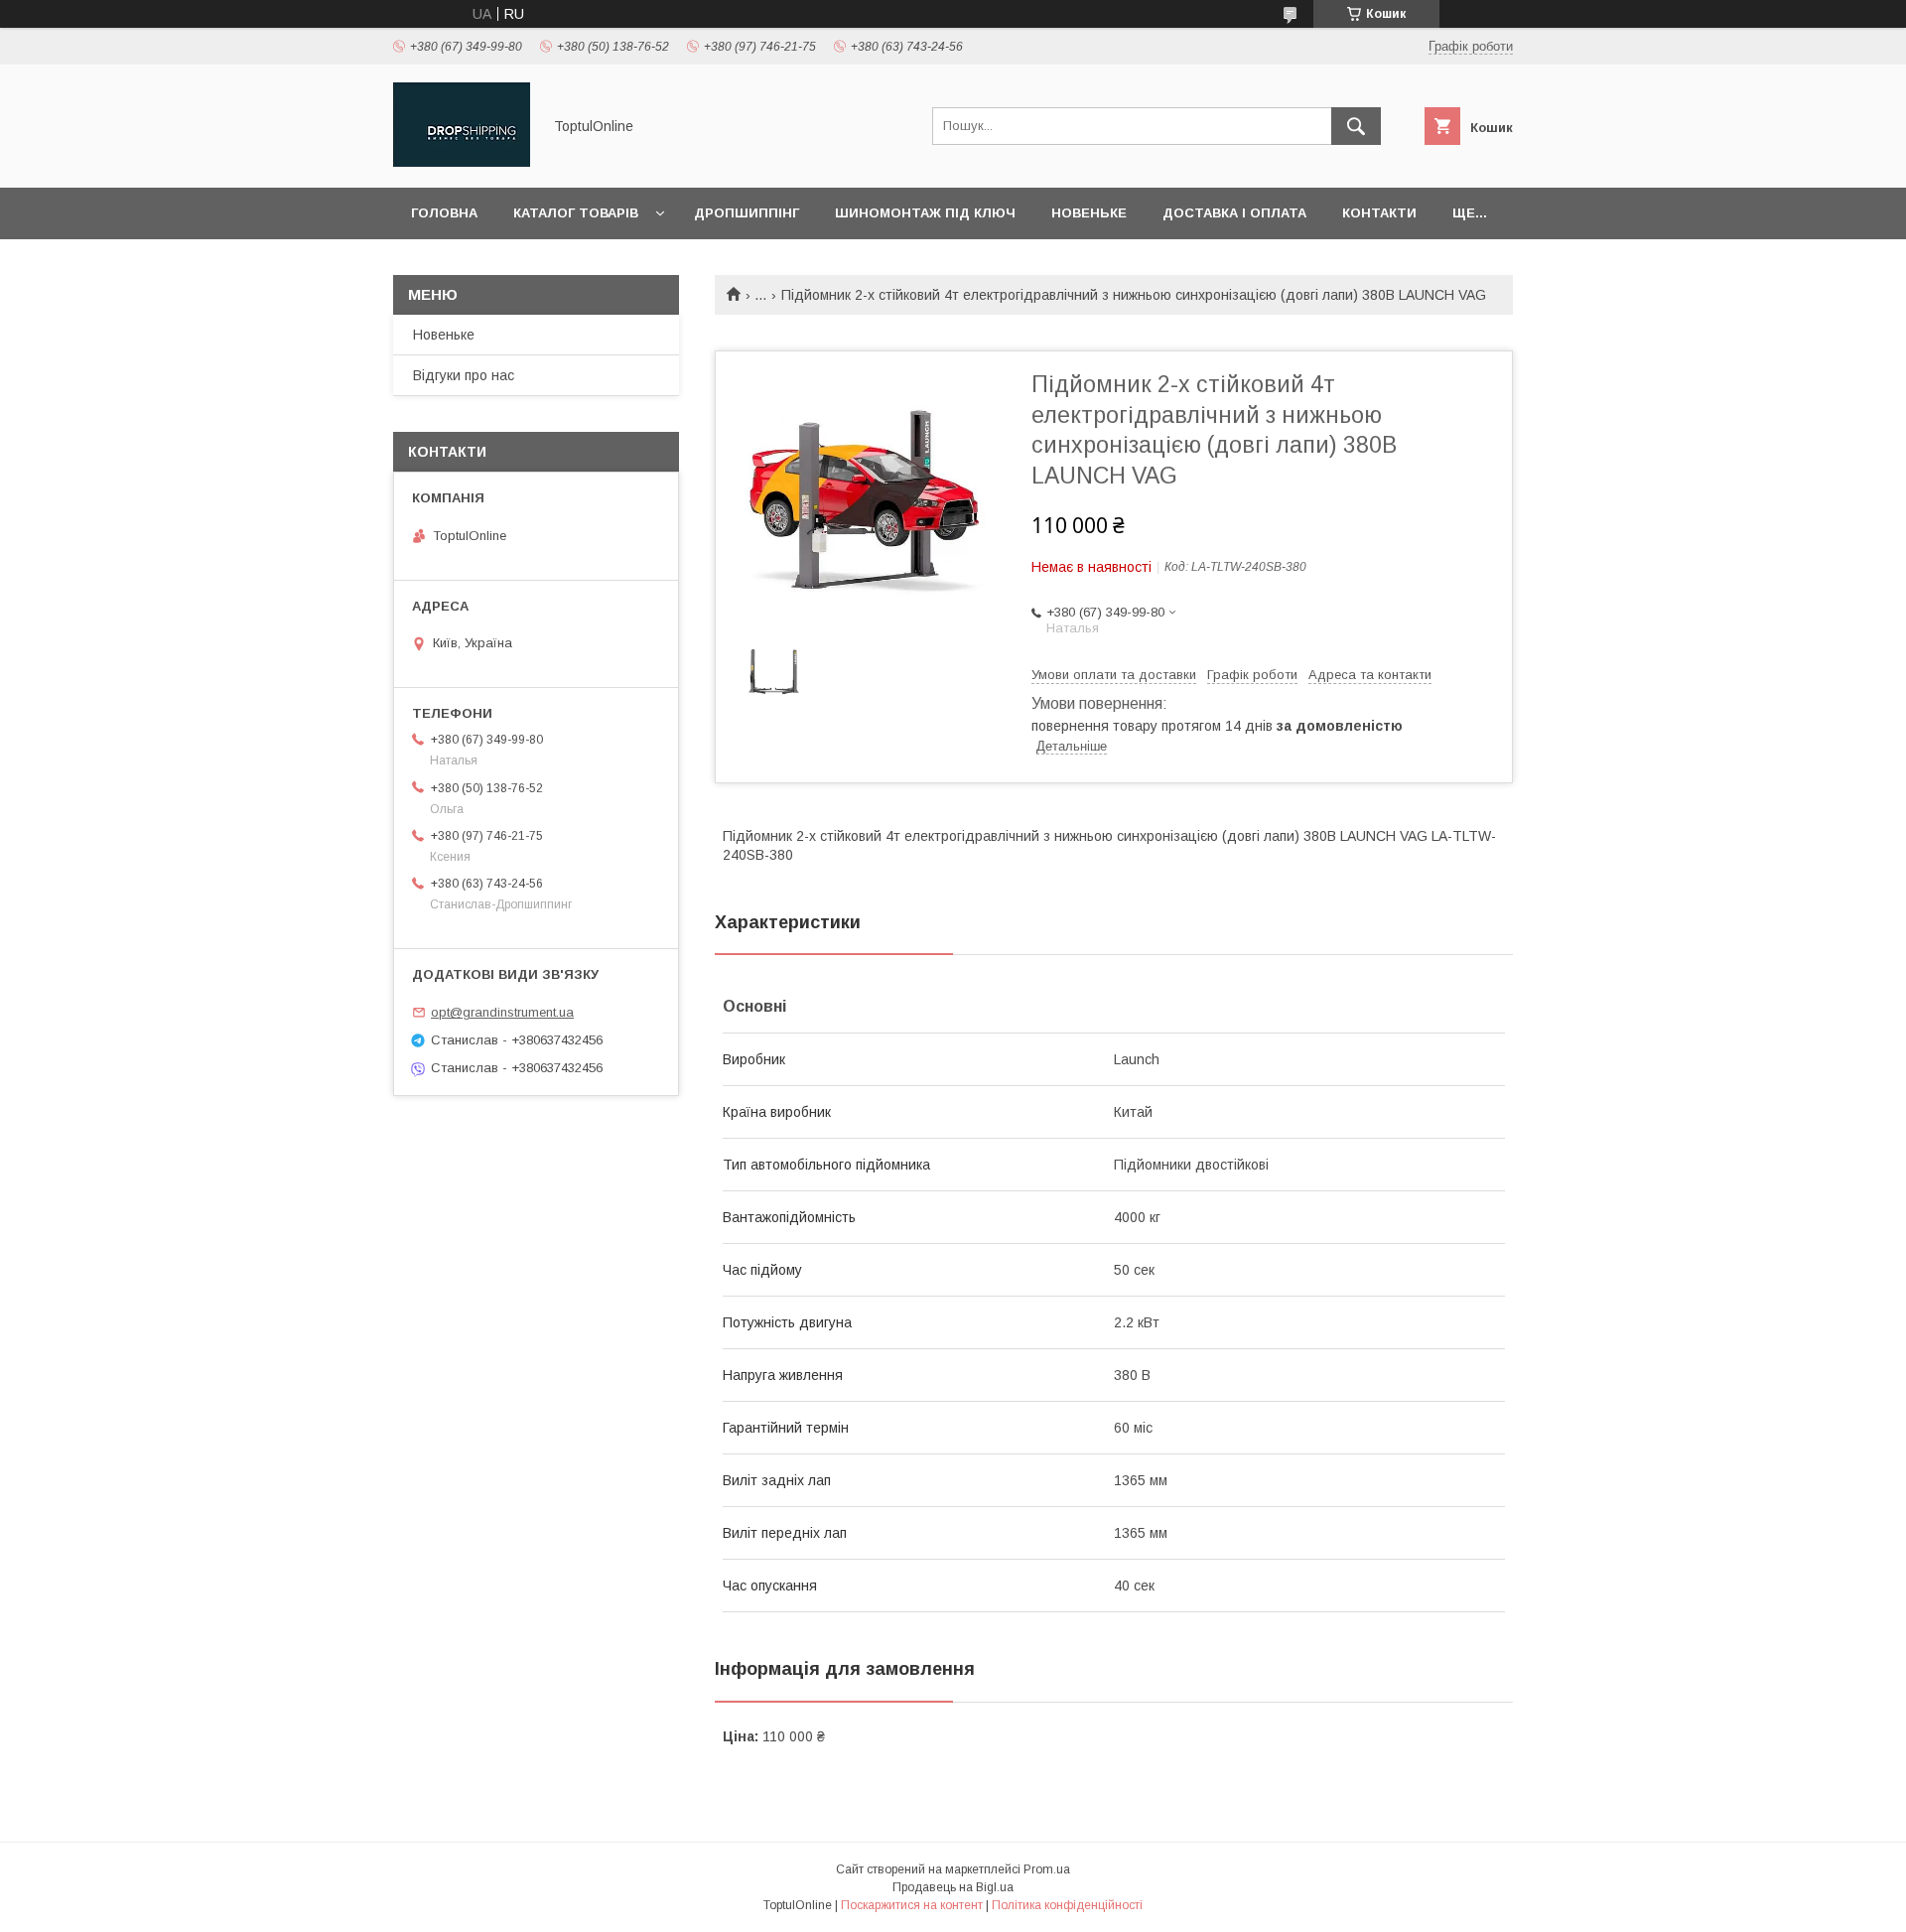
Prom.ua (1047, 1869)
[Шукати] (1356, 126)
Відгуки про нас (464, 375)
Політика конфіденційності (1067, 1905)
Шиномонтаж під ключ (925, 213)
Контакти (1379, 213)
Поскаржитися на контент (912, 1905)
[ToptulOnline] (462, 162)
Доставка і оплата (1234, 213)
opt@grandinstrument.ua (502, 1012)
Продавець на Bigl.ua (953, 1887)
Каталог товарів (576, 213)
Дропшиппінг (747, 213)
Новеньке (1089, 213)
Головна (444, 213)
